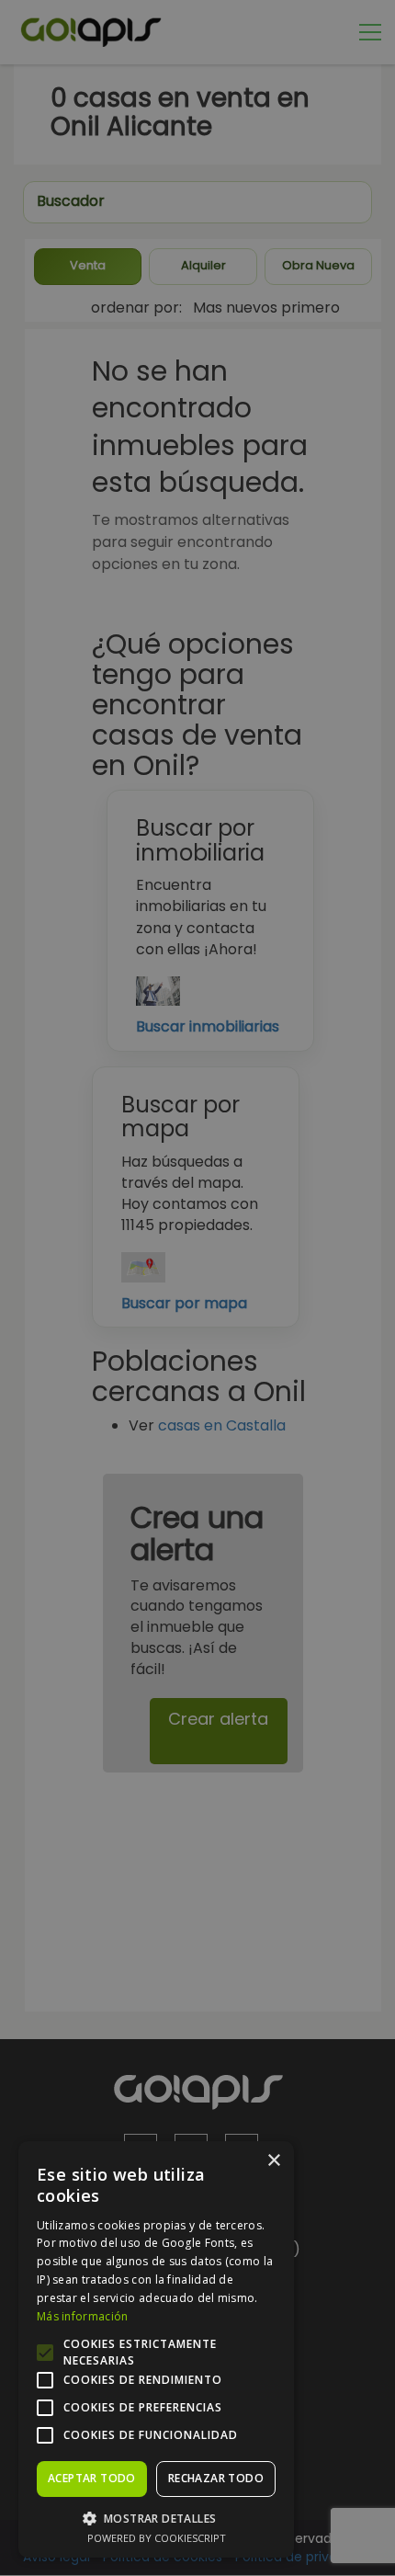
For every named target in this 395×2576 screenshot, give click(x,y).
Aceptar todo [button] (92, 2478)
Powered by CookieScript (157, 2538)
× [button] (273, 2161)
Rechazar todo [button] (216, 2478)
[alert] (197, 1288)
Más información (83, 2316)
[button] (156, 2518)
